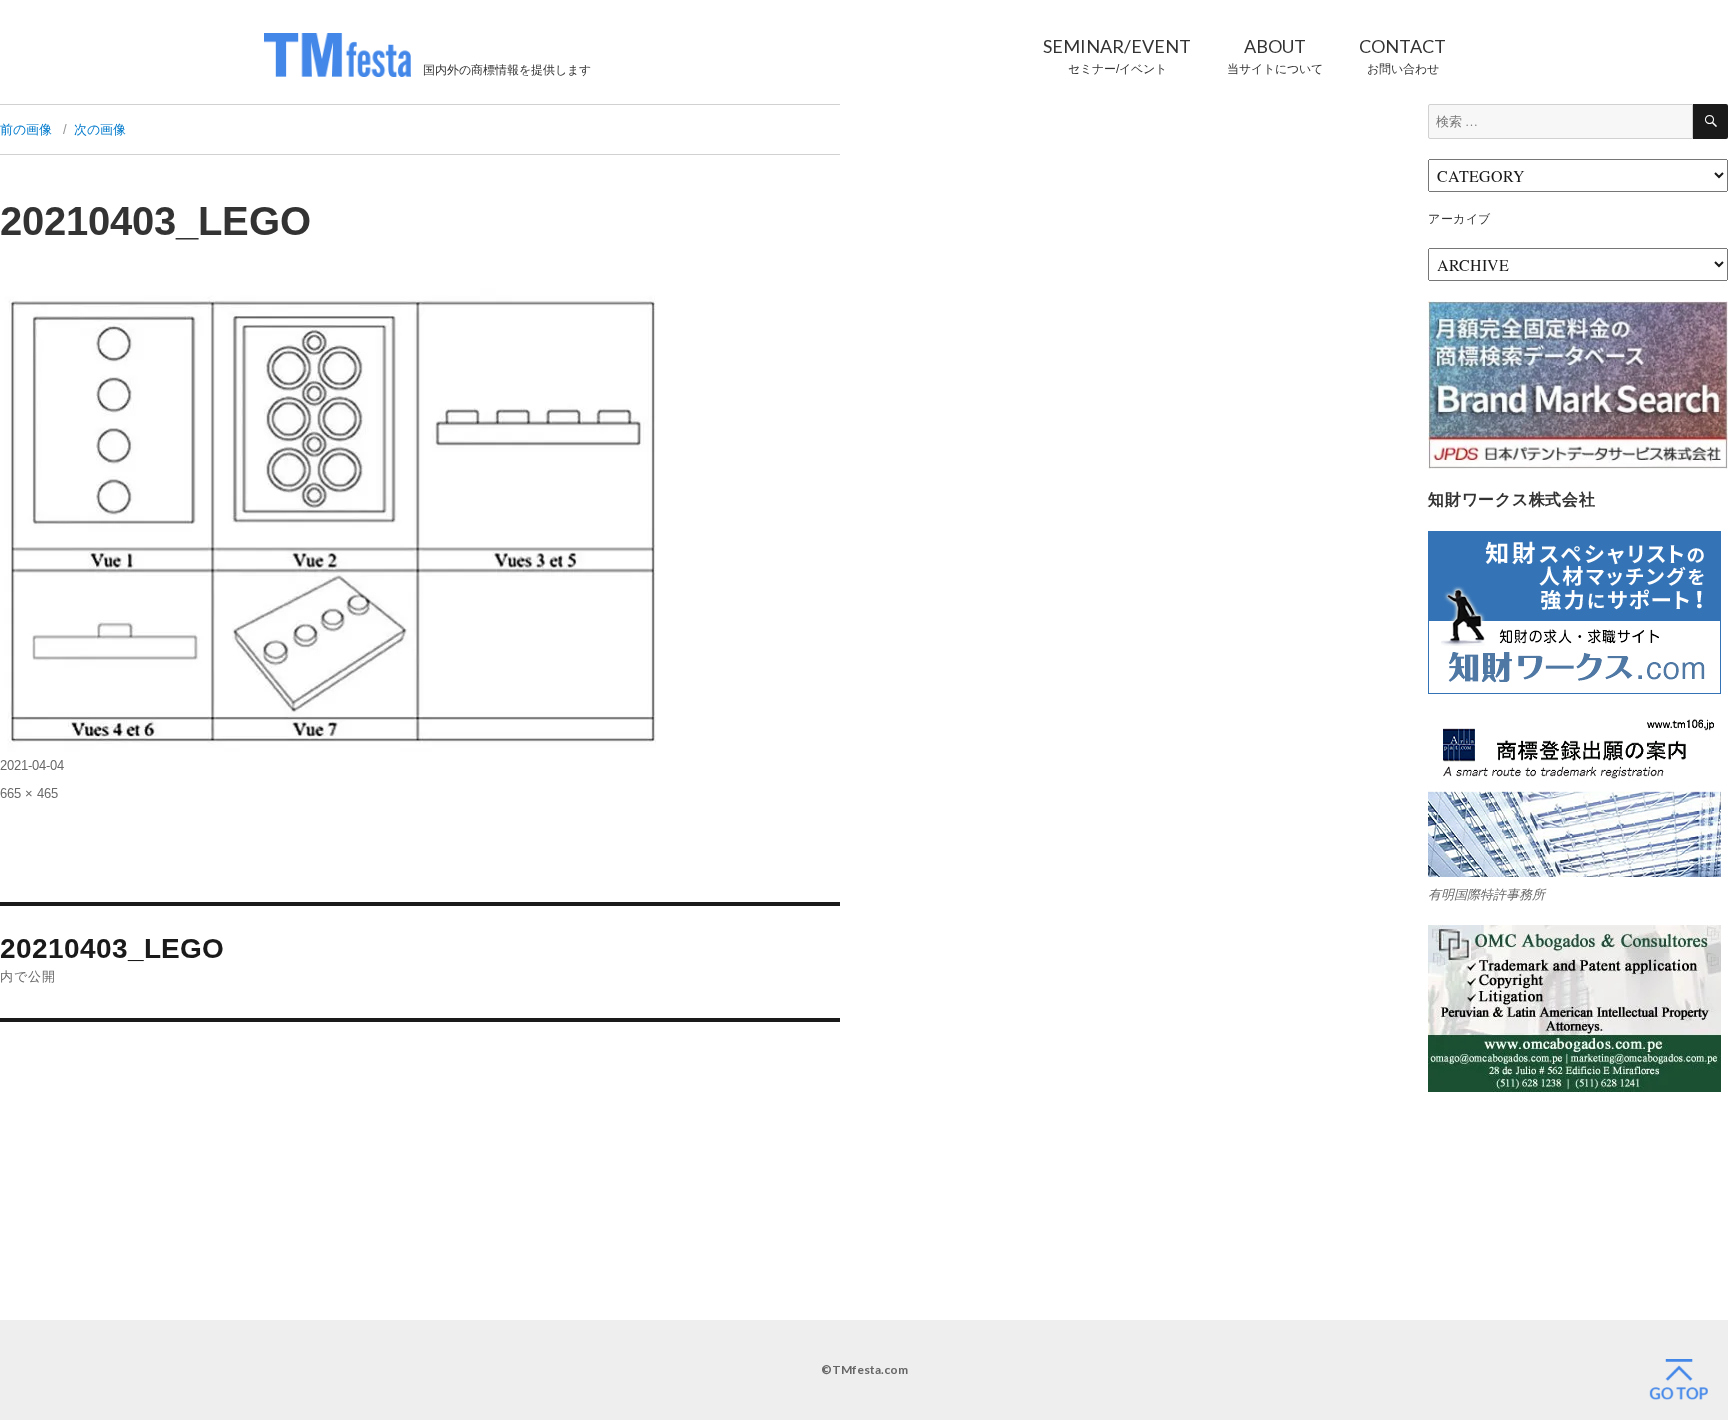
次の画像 (100, 129)
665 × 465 (29, 793)
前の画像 (26, 129)
